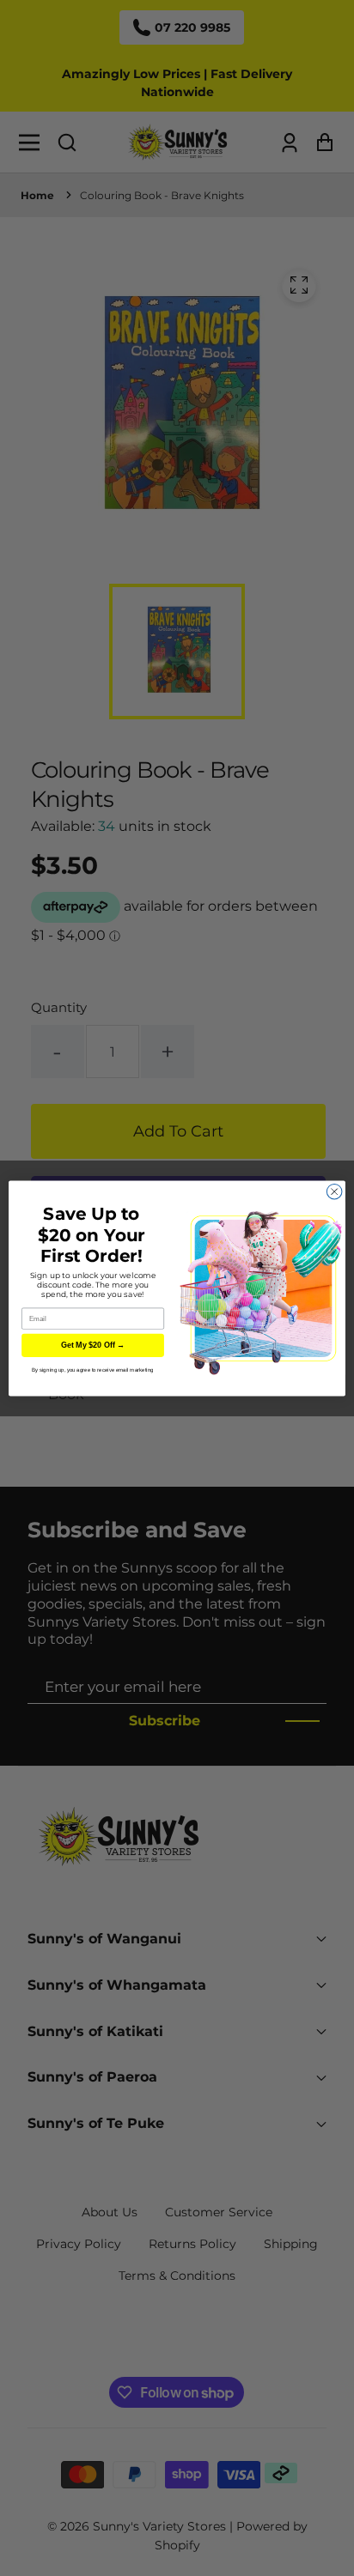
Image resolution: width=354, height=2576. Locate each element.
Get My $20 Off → (93, 1345)
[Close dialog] (334, 1191)
